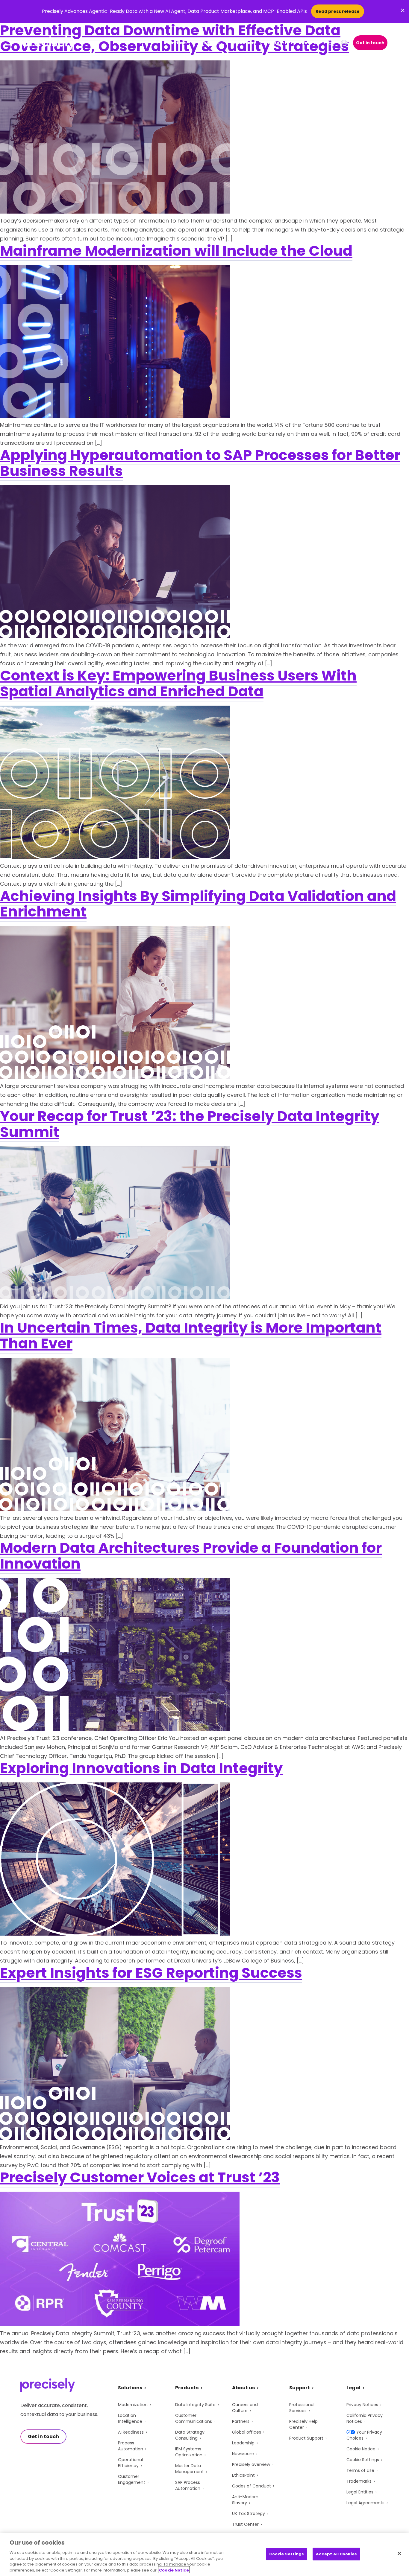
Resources (244, 43)
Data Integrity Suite (195, 2405)
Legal (353, 2388)
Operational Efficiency (130, 2463)
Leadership (243, 2443)
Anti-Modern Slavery (245, 2500)
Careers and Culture (245, 2408)
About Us (309, 43)
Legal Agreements (365, 2503)
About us (243, 2388)
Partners (241, 2421)
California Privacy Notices (365, 2418)
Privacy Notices (362, 2405)
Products (209, 43)
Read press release (338, 11)
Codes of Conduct (252, 2486)
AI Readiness (131, 2432)
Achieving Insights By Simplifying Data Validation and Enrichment (198, 904)
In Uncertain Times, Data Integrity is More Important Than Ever (191, 1336)
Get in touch (370, 43)
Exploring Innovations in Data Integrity (141, 1768)
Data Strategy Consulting (190, 2435)
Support (277, 43)
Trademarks (359, 2481)
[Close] (399, 2554)
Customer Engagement (132, 2479)
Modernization (133, 2405)
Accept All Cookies (336, 2554)
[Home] (48, 43)
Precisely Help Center (303, 2424)
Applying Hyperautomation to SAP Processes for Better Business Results (200, 463)
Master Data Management (190, 2469)
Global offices (247, 2432)
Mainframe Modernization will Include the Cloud (176, 251)
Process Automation (131, 2446)
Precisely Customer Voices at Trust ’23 (140, 2177)
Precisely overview (251, 2464)
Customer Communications (194, 2418)
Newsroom (243, 2454)
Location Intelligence (130, 2418)
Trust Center (245, 2524)
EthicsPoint (243, 2475)
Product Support (306, 2438)
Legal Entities (360, 2492)
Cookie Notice (361, 2449)
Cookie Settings (363, 2460)
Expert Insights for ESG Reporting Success (151, 1973)
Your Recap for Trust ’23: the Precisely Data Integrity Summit (190, 1124)
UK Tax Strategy (249, 2513)
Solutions (176, 43)
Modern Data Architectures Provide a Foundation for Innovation (191, 1556)
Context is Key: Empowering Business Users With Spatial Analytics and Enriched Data (178, 683)
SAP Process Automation (188, 2485)
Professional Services (302, 2408)
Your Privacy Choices (364, 2435)
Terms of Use (360, 2470)
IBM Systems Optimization (189, 2452)
